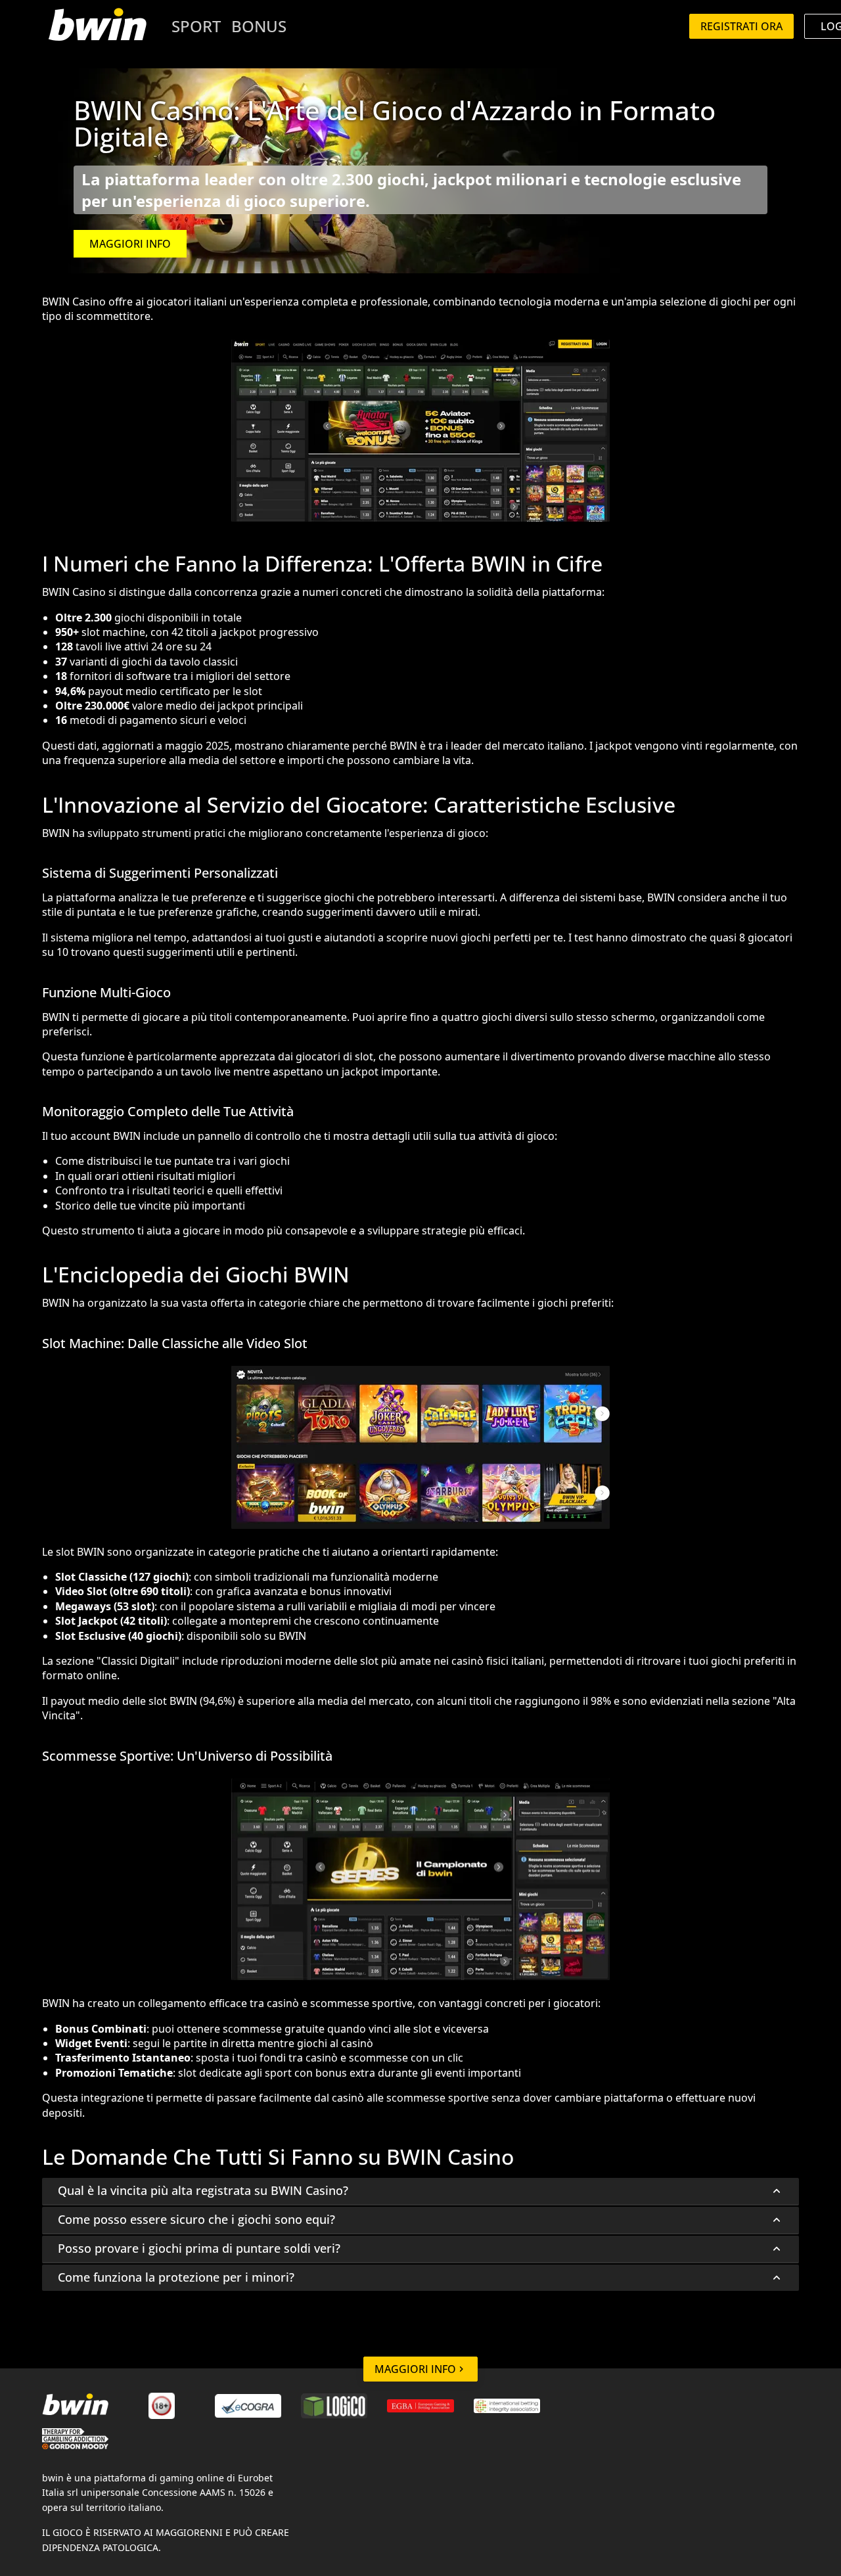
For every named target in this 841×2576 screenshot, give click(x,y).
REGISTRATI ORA (741, 26)
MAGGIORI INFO (130, 244)
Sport (196, 26)
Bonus (259, 26)
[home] (97, 26)
